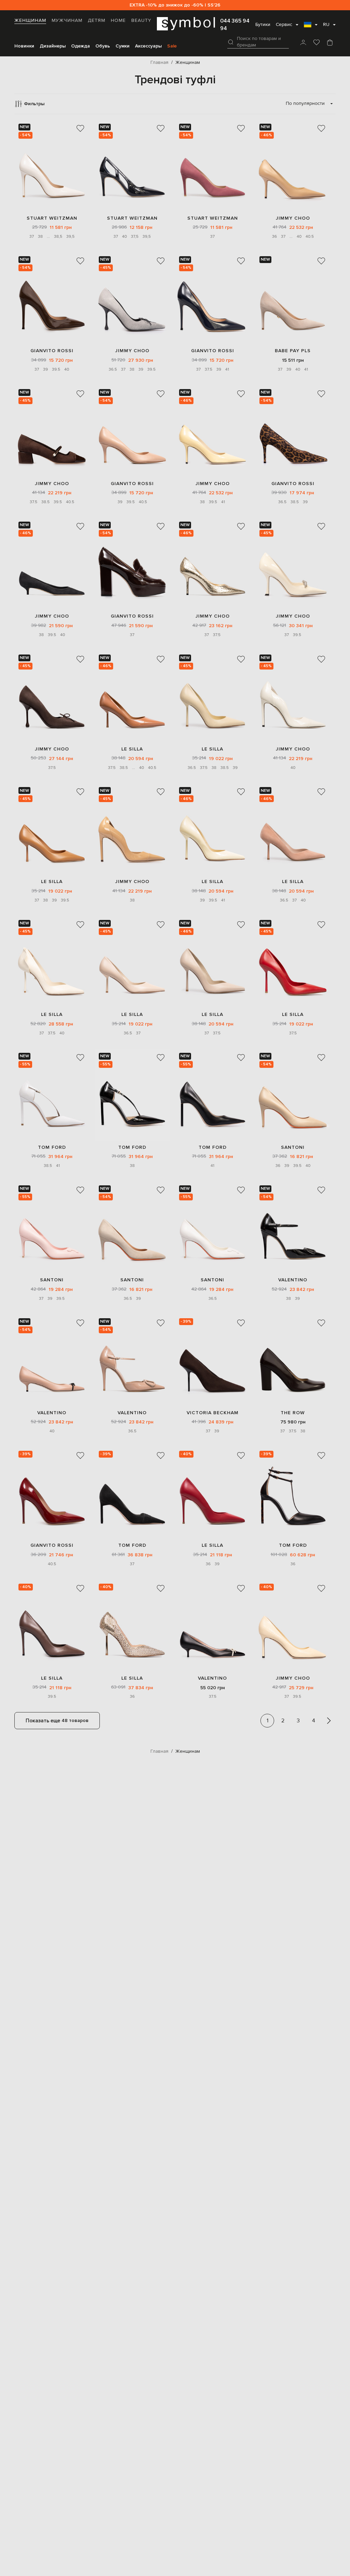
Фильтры (34, 104)
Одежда (80, 46)
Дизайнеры (53, 46)
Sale (172, 46)
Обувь (103, 46)
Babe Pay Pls (293, 351)
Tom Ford (52, 1147)
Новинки (24, 46)
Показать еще (57, 1721)
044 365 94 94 (235, 25)
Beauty (141, 20)
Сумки (123, 46)
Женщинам (30, 20)
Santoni (293, 1147)
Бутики (263, 25)
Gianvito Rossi (52, 351)
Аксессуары (148, 46)
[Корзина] (330, 43)
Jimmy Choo (293, 218)
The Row (293, 1413)
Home (118, 20)
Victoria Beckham (213, 1413)
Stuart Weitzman (52, 218)
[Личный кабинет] (303, 43)
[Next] (329, 1721)
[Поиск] (231, 42)
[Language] (311, 27)
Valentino (293, 1280)
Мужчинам (67, 20)
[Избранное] (317, 43)
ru (326, 25)
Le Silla (132, 749)
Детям (97, 20)
